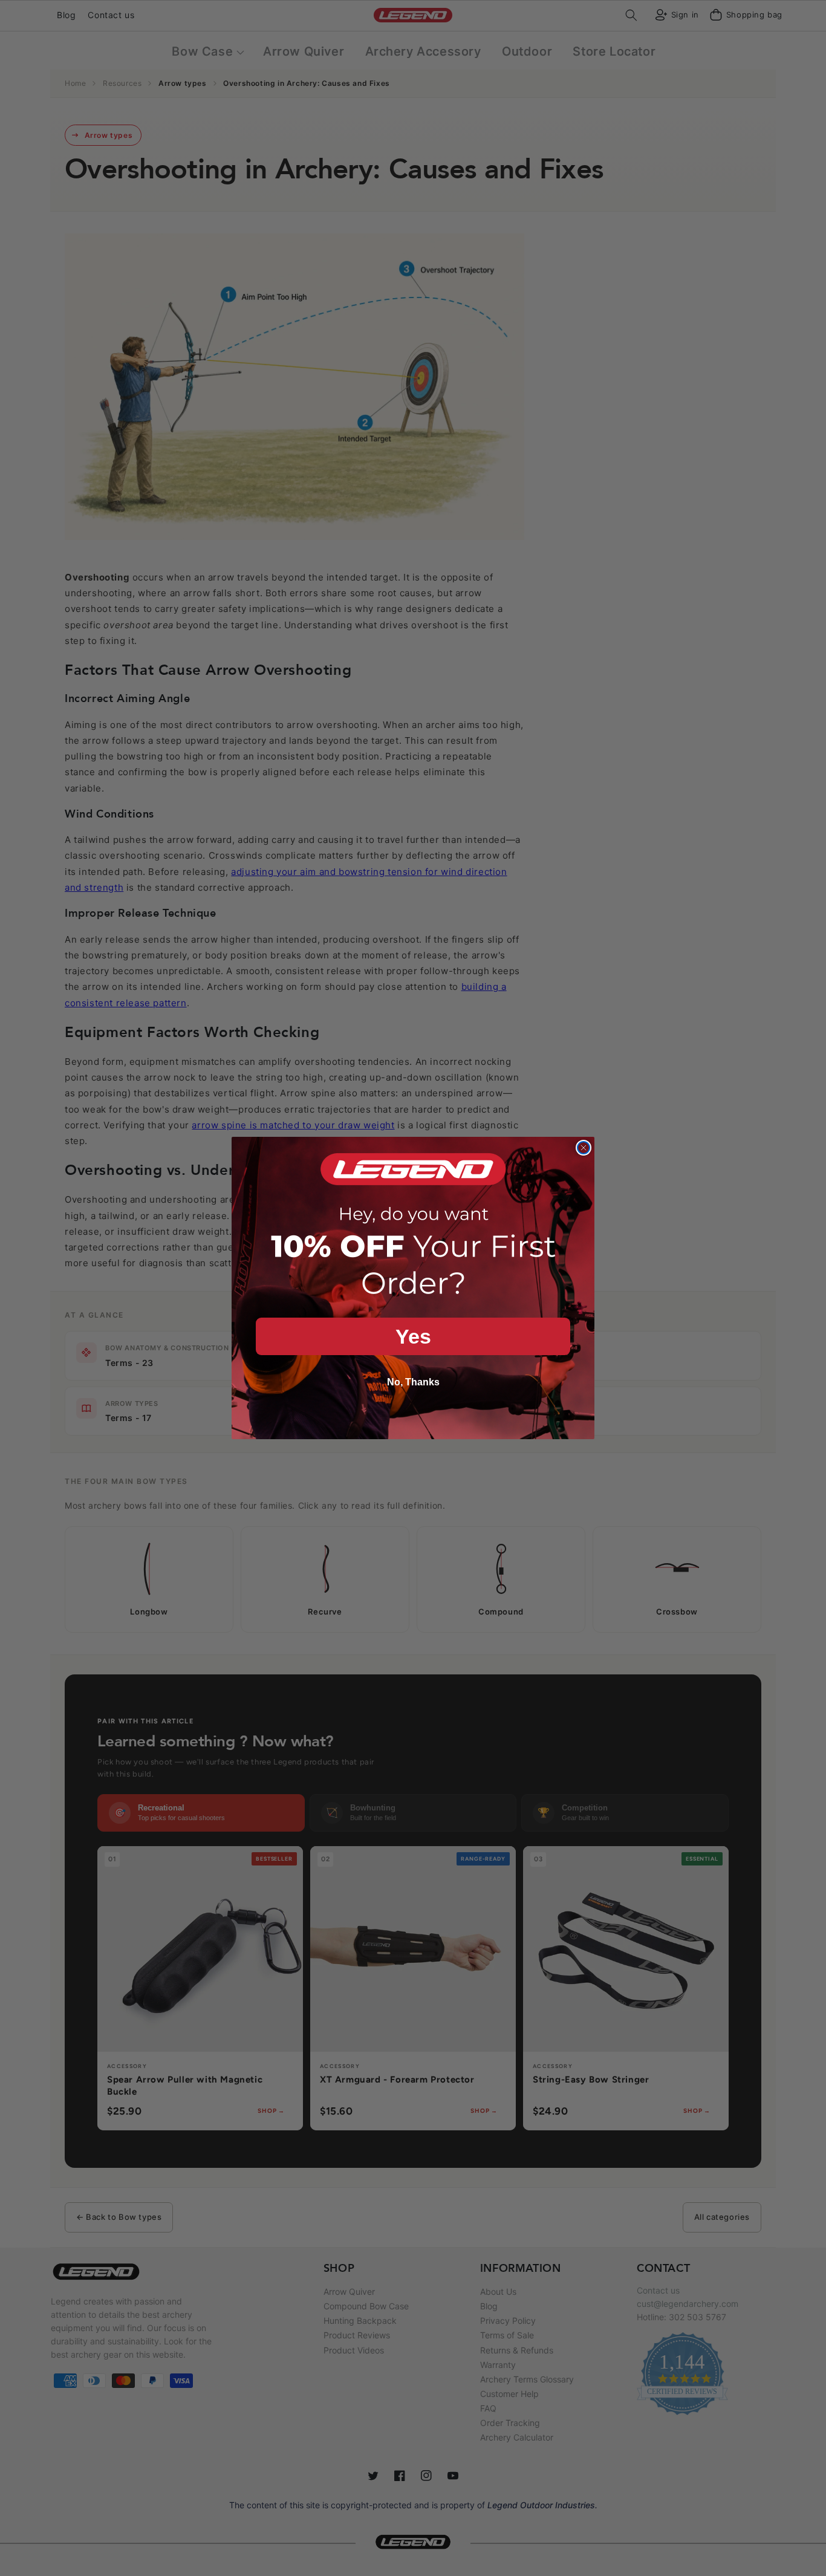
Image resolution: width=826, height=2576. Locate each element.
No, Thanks (413, 1382)
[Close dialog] (584, 1148)
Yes (413, 1336)
